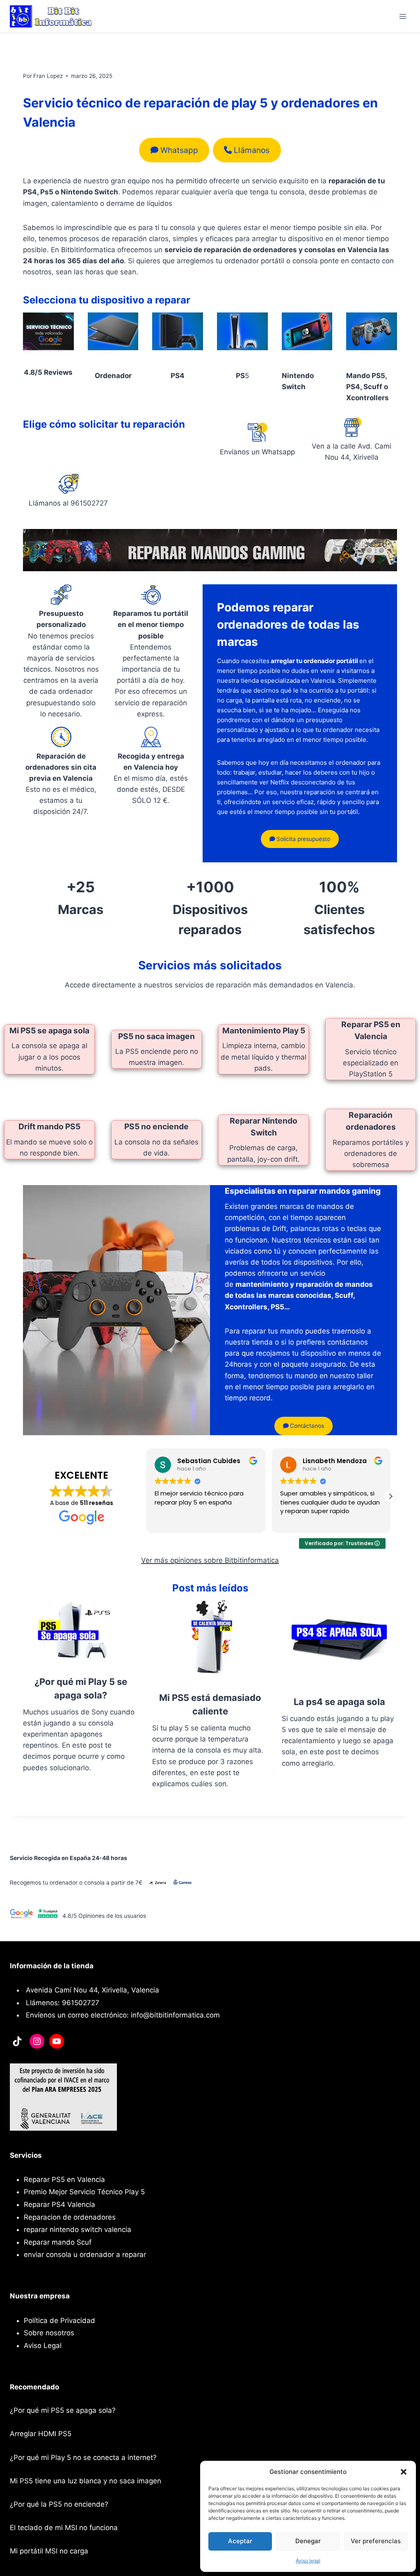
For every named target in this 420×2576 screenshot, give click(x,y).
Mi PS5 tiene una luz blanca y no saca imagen (86, 2481)
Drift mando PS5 (49, 1126)
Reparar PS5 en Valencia (64, 2179)
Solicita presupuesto (302, 839)
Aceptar (240, 2541)
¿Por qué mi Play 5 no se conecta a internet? (83, 2457)
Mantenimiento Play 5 (264, 1030)
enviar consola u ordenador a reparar (85, 2255)
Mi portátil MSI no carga (49, 2551)
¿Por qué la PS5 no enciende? (59, 2504)
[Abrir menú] (403, 16)
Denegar (308, 2541)
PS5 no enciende (156, 1126)
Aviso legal (308, 2561)
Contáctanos (306, 1426)
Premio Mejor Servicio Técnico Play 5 (84, 2192)
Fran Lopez (48, 76)
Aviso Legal (43, 2346)
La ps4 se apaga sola (339, 1702)
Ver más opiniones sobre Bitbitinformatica (210, 1560)
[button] (404, 2472)
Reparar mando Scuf (58, 2242)
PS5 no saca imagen (156, 1036)
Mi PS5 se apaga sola (49, 1030)
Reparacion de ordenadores (70, 2217)
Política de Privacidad (59, 2321)
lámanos (252, 150)
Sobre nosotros (49, 2333)
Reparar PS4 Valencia (59, 2204)
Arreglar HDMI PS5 (41, 2434)
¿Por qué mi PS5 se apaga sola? (63, 2410)
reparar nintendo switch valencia (78, 2229)
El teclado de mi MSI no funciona (64, 2528)
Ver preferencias (376, 2541)
